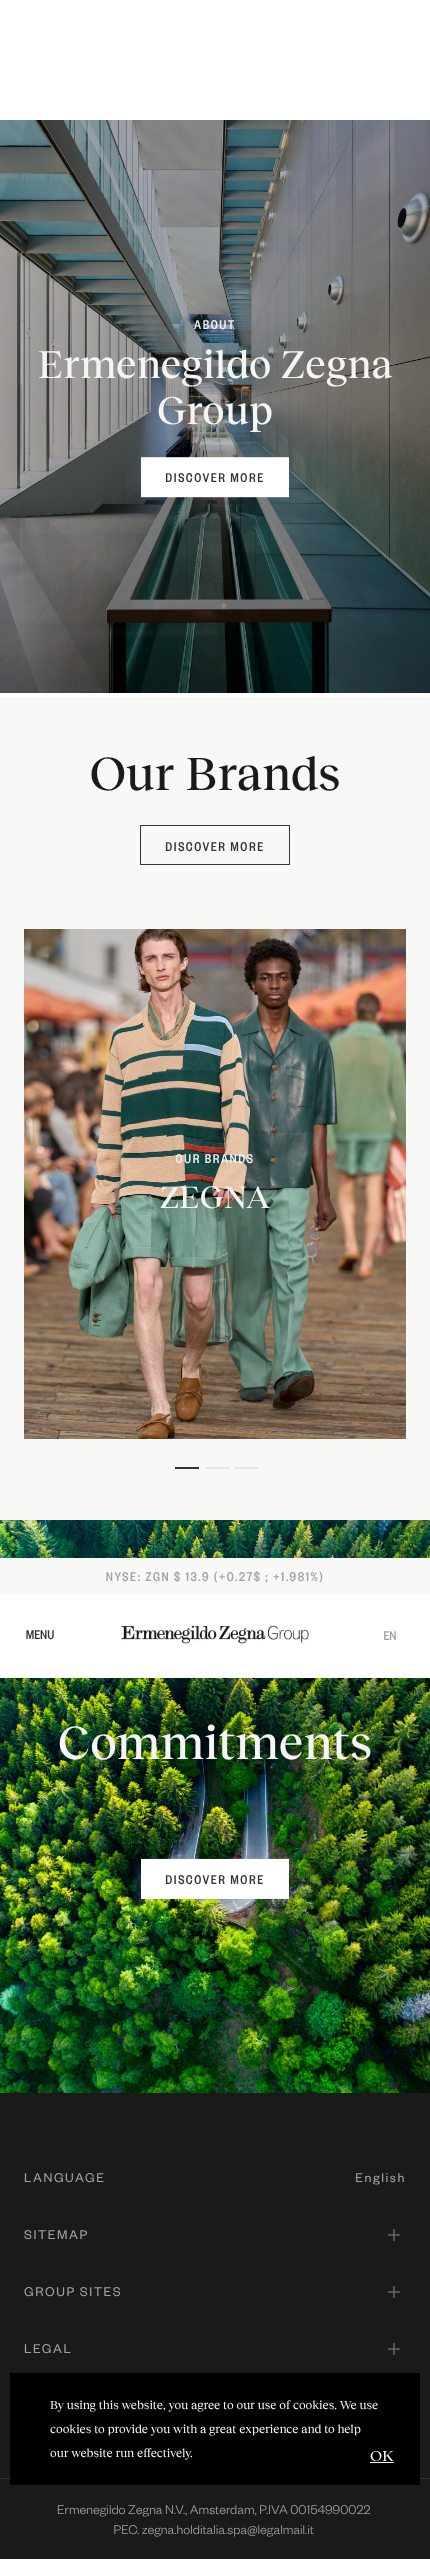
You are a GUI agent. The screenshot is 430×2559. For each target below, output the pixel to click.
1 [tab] (185, 1468)
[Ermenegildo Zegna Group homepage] (215, 1633)
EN (389, 1635)
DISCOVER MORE (214, 477)
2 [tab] (215, 1468)
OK (382, 2454)
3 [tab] (245, 1468)
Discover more (214, 846)
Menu (40, 1634)
